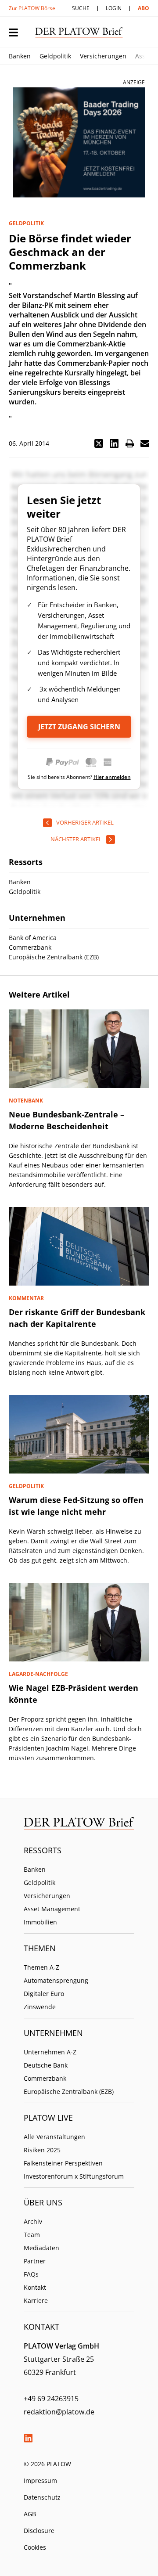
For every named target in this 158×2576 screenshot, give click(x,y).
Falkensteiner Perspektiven (63, 2163)
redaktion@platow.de (59, 2412)
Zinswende (40, 2007)
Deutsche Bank (46, 2065)
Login (114, 8)
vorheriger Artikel (85, 822)
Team (32, 2235)
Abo (144, 8)
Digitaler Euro (44, 1994)
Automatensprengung (56, 1980)
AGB (30, 2514)
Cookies (35, 2547)
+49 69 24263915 (51, 2399)
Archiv (33, 2221)
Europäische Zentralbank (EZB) (69, 2091)
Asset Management (52, 1909)
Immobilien (40, 1922)
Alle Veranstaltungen (54, 2137)
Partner (35, 2261)
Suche (81, 8)
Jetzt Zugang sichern (79, 727)
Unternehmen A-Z (50, 2052)
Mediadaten (41, 2248)
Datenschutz (42, 2497)
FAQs (31, 2274)
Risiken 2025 (42, 2150)
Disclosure (39, 2531)
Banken (20, 56)
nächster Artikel (76, 839)
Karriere (36, 2300)
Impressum (40, 2481)
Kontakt (35, 2287)
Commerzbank (45, 2078)
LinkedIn (28, 2438)
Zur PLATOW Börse (32, 8)
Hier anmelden (112, 777)
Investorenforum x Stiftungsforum (74, 2176)
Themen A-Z (41, 1967)
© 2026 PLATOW (47, 2464)
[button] (99, 443)
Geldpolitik (55, 56)
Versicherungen (103, 56)
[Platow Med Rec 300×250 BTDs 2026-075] (79, 142)
